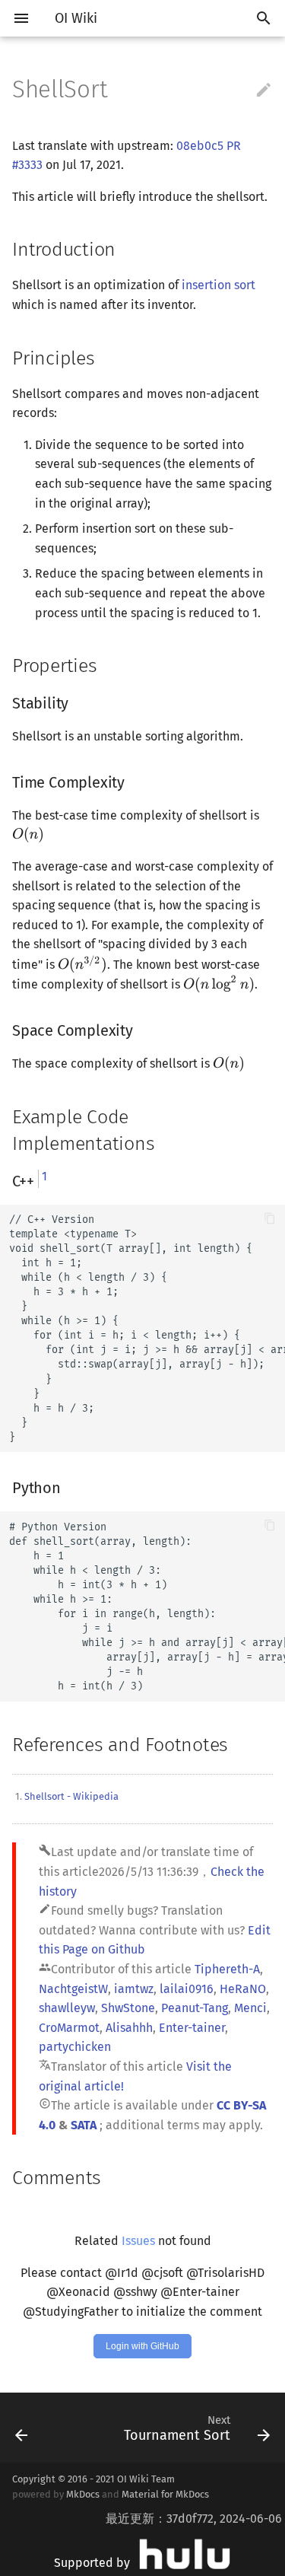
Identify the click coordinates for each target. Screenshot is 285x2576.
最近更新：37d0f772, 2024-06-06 (194, 2519)
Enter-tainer (192, 2028)
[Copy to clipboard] (270, 1220)
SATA (84, 2125)
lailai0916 (187, 1989)
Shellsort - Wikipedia (71, 1796)
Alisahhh (129, 2028)
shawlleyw (67, 2008)
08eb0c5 (200, 146)
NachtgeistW (73, 1989)
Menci (250, 2008)
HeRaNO (243, 1989)
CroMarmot (69, 2028)
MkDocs (83, 2494)
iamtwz (134, 1989)
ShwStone (128, 2008)
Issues (138, 2241)
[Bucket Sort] (38, 2428)
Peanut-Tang (195, 2008)
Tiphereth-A (227, 1969)
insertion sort (218, 285)
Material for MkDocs (165, 2494)
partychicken (75, 2047)
